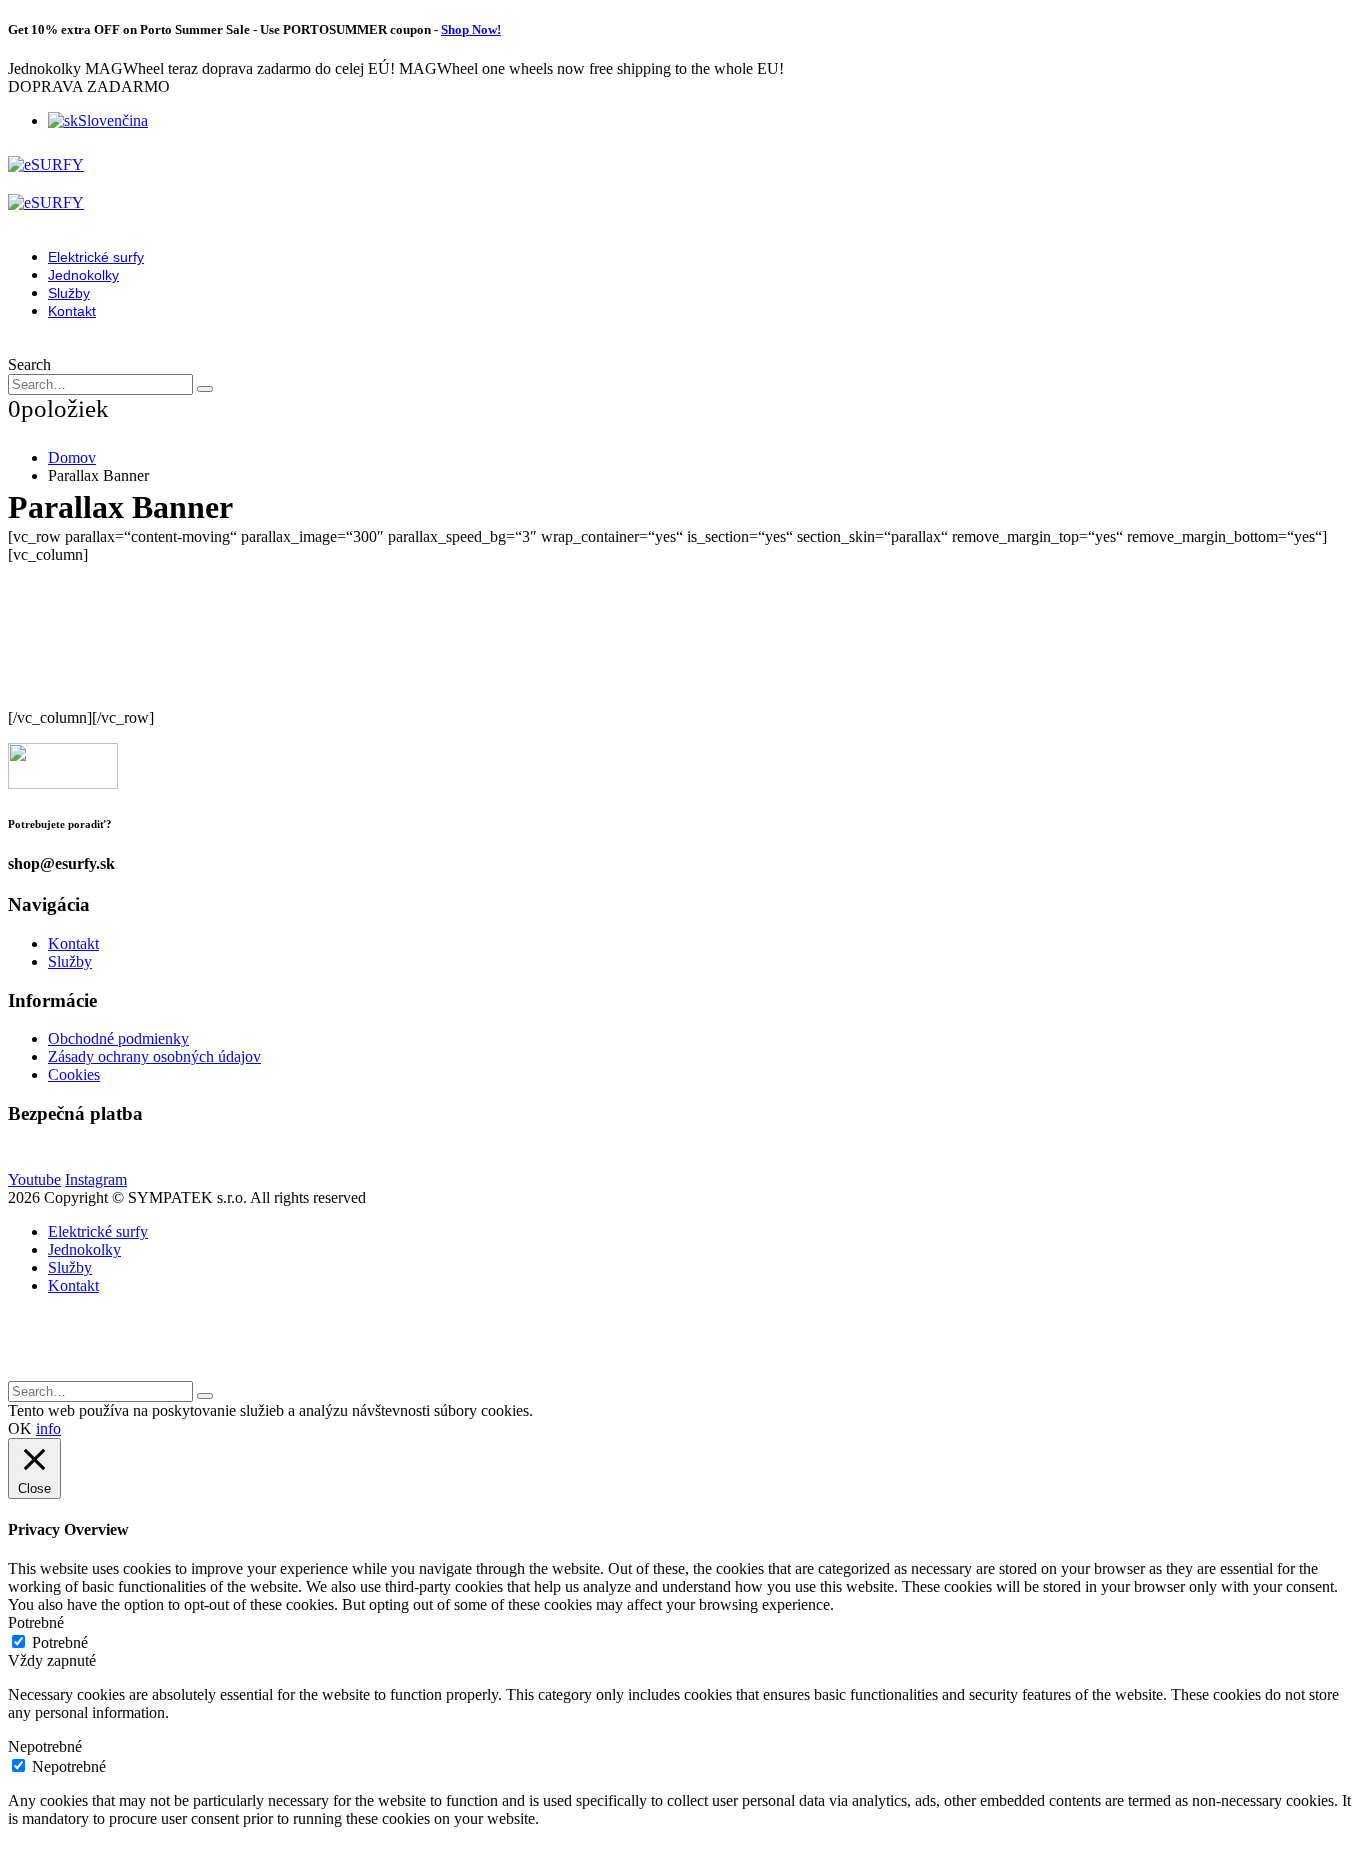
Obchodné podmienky (118, 1038)
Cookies (74, 1074)
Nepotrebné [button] (45, 1746)
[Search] (205, 389)
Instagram (96, 1179)
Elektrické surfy (96, 257)
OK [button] (20, 1428)
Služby (69, 293)
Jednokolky (83, 275)
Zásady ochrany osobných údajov (154, 1056)
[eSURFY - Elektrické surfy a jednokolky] (46, 164)
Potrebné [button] (36, 1622)
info (48, 1428)
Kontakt (72, 311)
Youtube (34, 1179)
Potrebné (60, 1642)
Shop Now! (471, 29)
